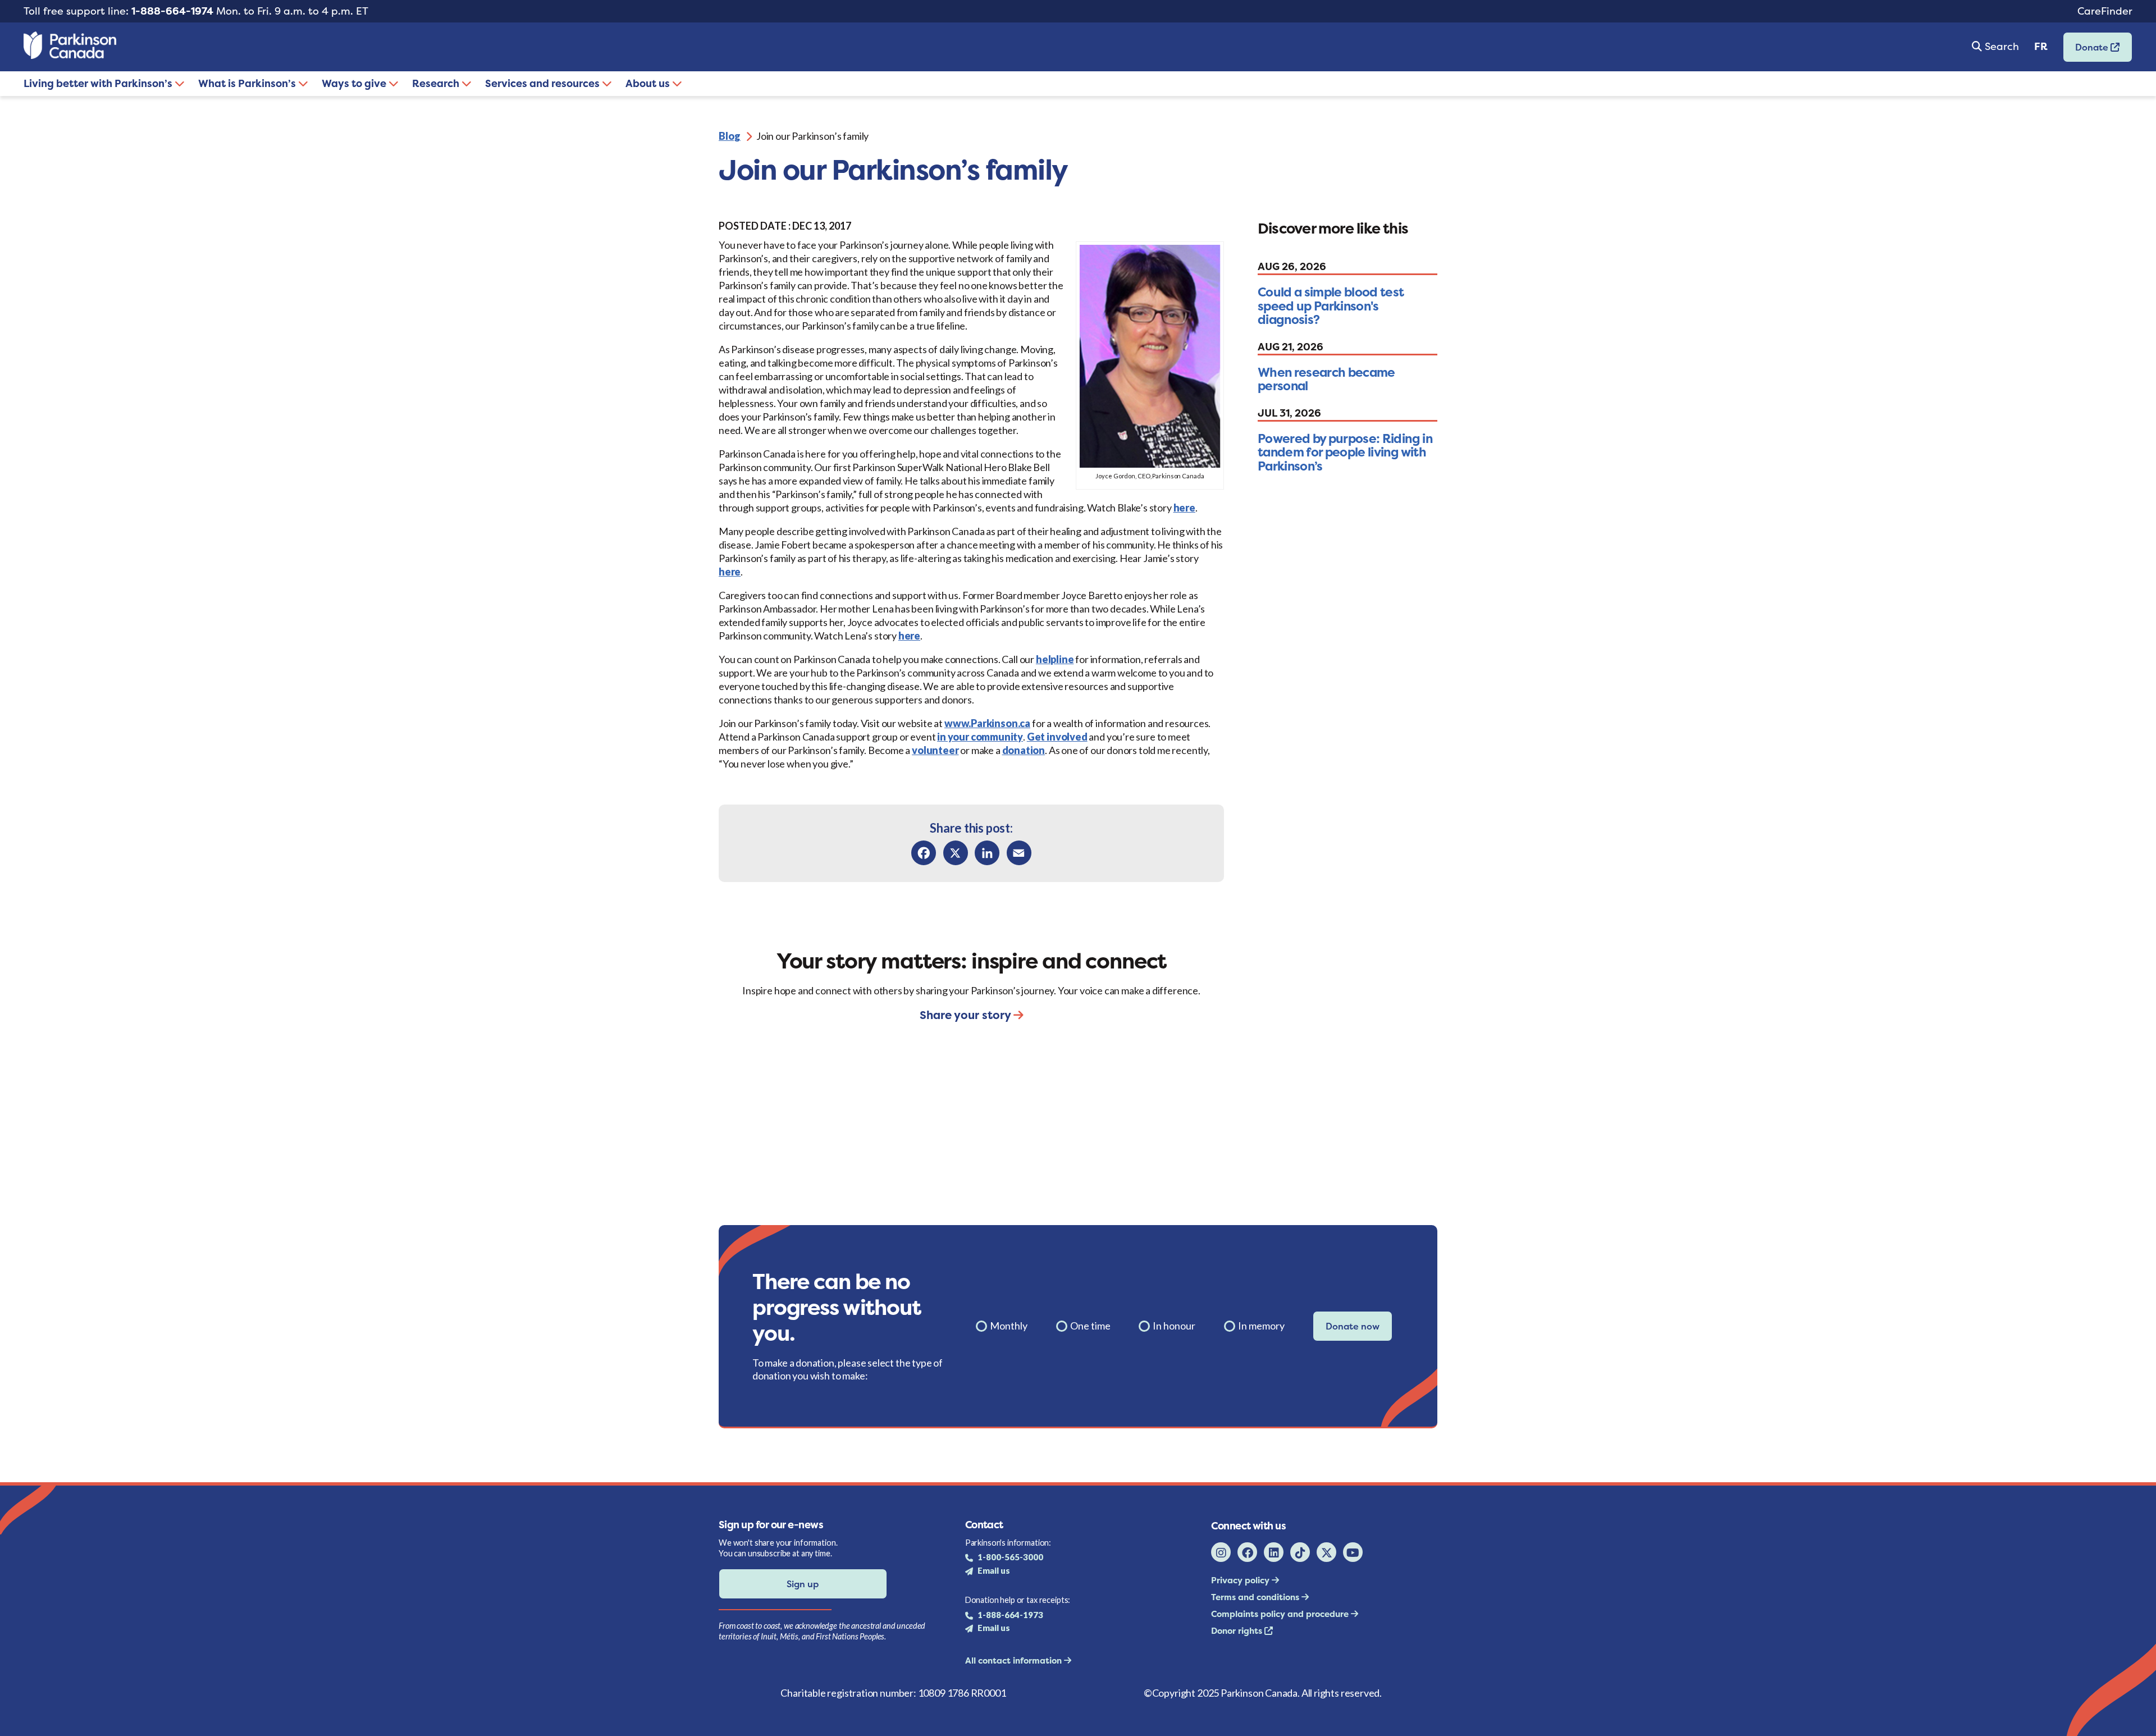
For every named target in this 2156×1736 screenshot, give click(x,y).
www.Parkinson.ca (987, 723)
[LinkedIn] (987, 853)
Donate (2087, 51)
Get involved (1057, 737)
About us (649, 83)
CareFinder (2105, 11)
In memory (1261, 1326)
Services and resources (543, 83)
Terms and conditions (1256, 1597)
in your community (980, 737)
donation (1024, 750)
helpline (1055, 659)
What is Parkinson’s (248, 83)
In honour (1174, 1326)
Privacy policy (1241, 1580)
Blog (730, 136)
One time (1090, 1326)
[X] (956, 853)
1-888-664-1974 (172, 11)
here (1184, 508)
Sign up (803, 1584)
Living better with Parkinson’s (99, 83)
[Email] (1019, 853)
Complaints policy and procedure (1281, 1614)
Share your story (967, 1015)
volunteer (935, 750)
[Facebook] (924, 853)
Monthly (1009, 1326)
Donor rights (1238, 1631)
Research (437, 83)
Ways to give (355, 83)
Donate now (1353, 1326)
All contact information (1015, 1660)
